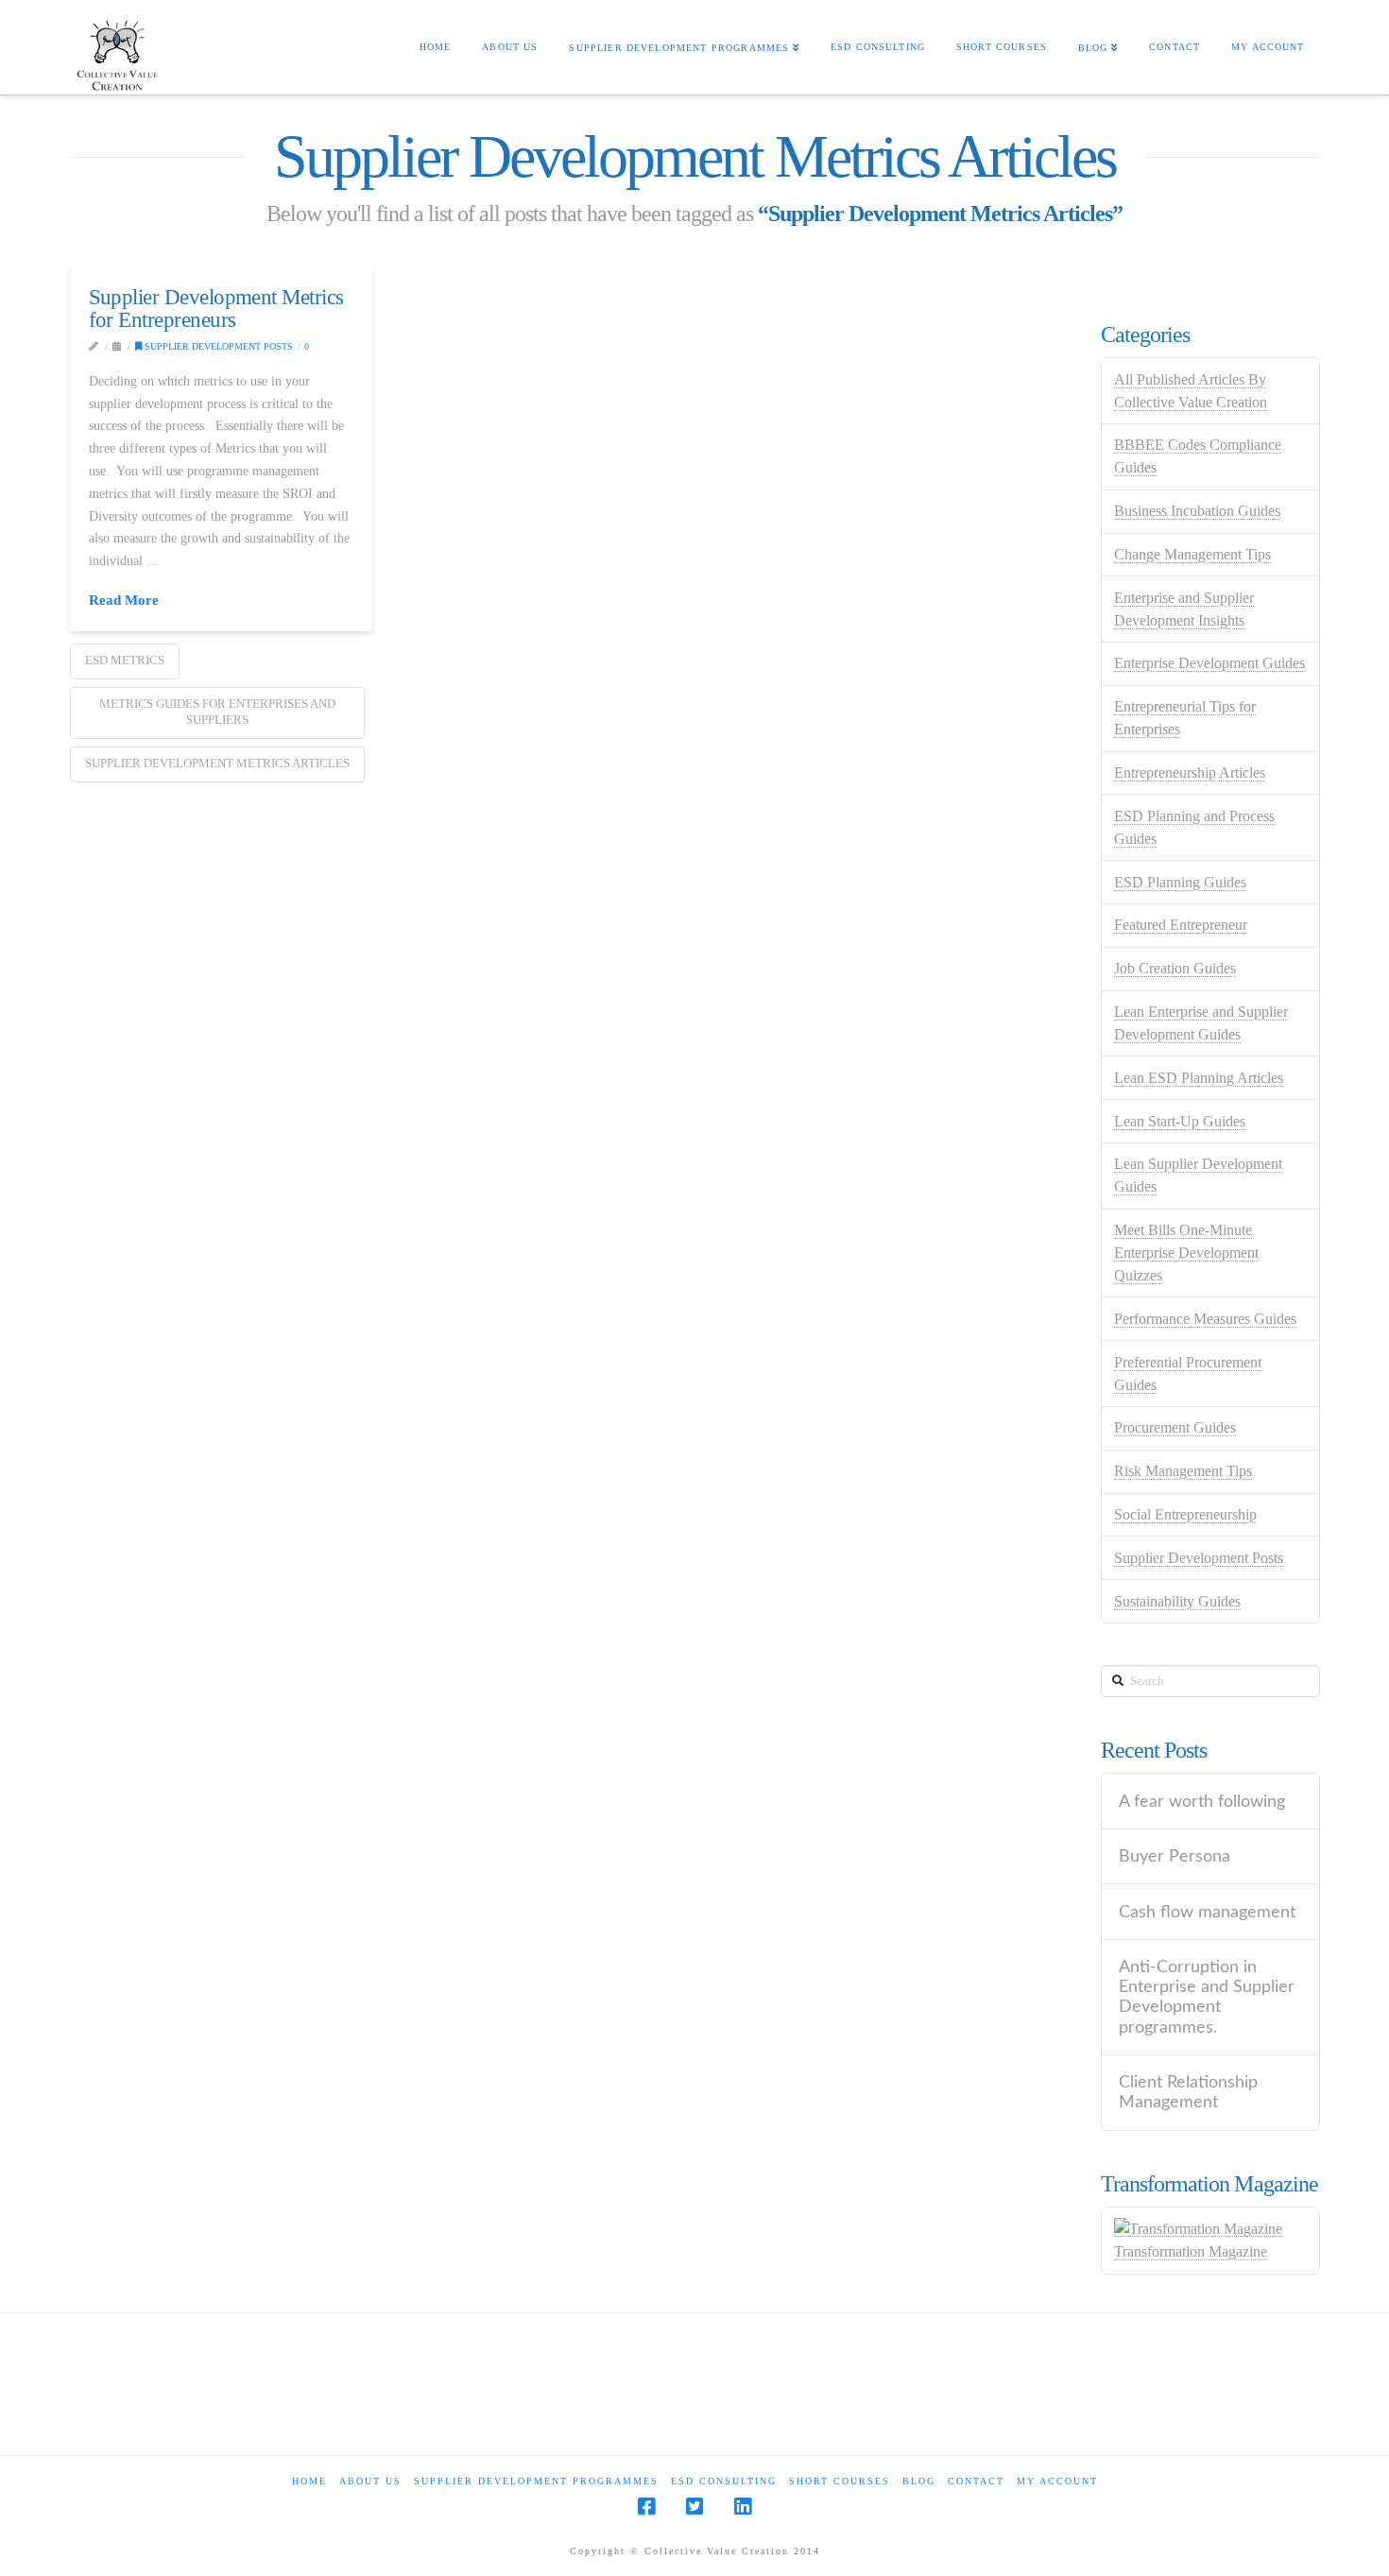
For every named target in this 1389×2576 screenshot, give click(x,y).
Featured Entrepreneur (1181, 925)
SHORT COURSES (840, 2481)
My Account (1057, 2481)
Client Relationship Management (1188, 2092)
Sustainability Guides (1177, 1601)
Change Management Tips (1192, 554)
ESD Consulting (724, 2481)
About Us (370, 2481)
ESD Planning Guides (1180, 882)
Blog (919, 2481)
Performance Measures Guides (1205, 1319)
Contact (976, 2481)
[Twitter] (694, 2507)
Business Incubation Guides (1197, 511)
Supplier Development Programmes (536, 2481)
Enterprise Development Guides (1209, 663)
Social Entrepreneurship (1185, 1514)
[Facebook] (646, 2507)
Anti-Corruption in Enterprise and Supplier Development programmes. (1207, 1997)
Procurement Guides (1175, 1427)
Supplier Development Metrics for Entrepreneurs (216, 308)
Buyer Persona (1175, 1856)
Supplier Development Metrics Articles (217, 763)
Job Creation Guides (1175, 968)
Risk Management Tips (1183, 1471)
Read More (124, 600)
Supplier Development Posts (217, 346)
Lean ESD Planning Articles (1199, 1078)
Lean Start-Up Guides (1180, 1121)
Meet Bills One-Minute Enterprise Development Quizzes (1186, 1253)
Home (309, 2481)
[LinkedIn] (743, 2507)
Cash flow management (1207, 1912)
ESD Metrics (125, 660)
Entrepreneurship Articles (1190, 773)
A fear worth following (1202, 1802)
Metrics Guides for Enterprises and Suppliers (217, 712)
